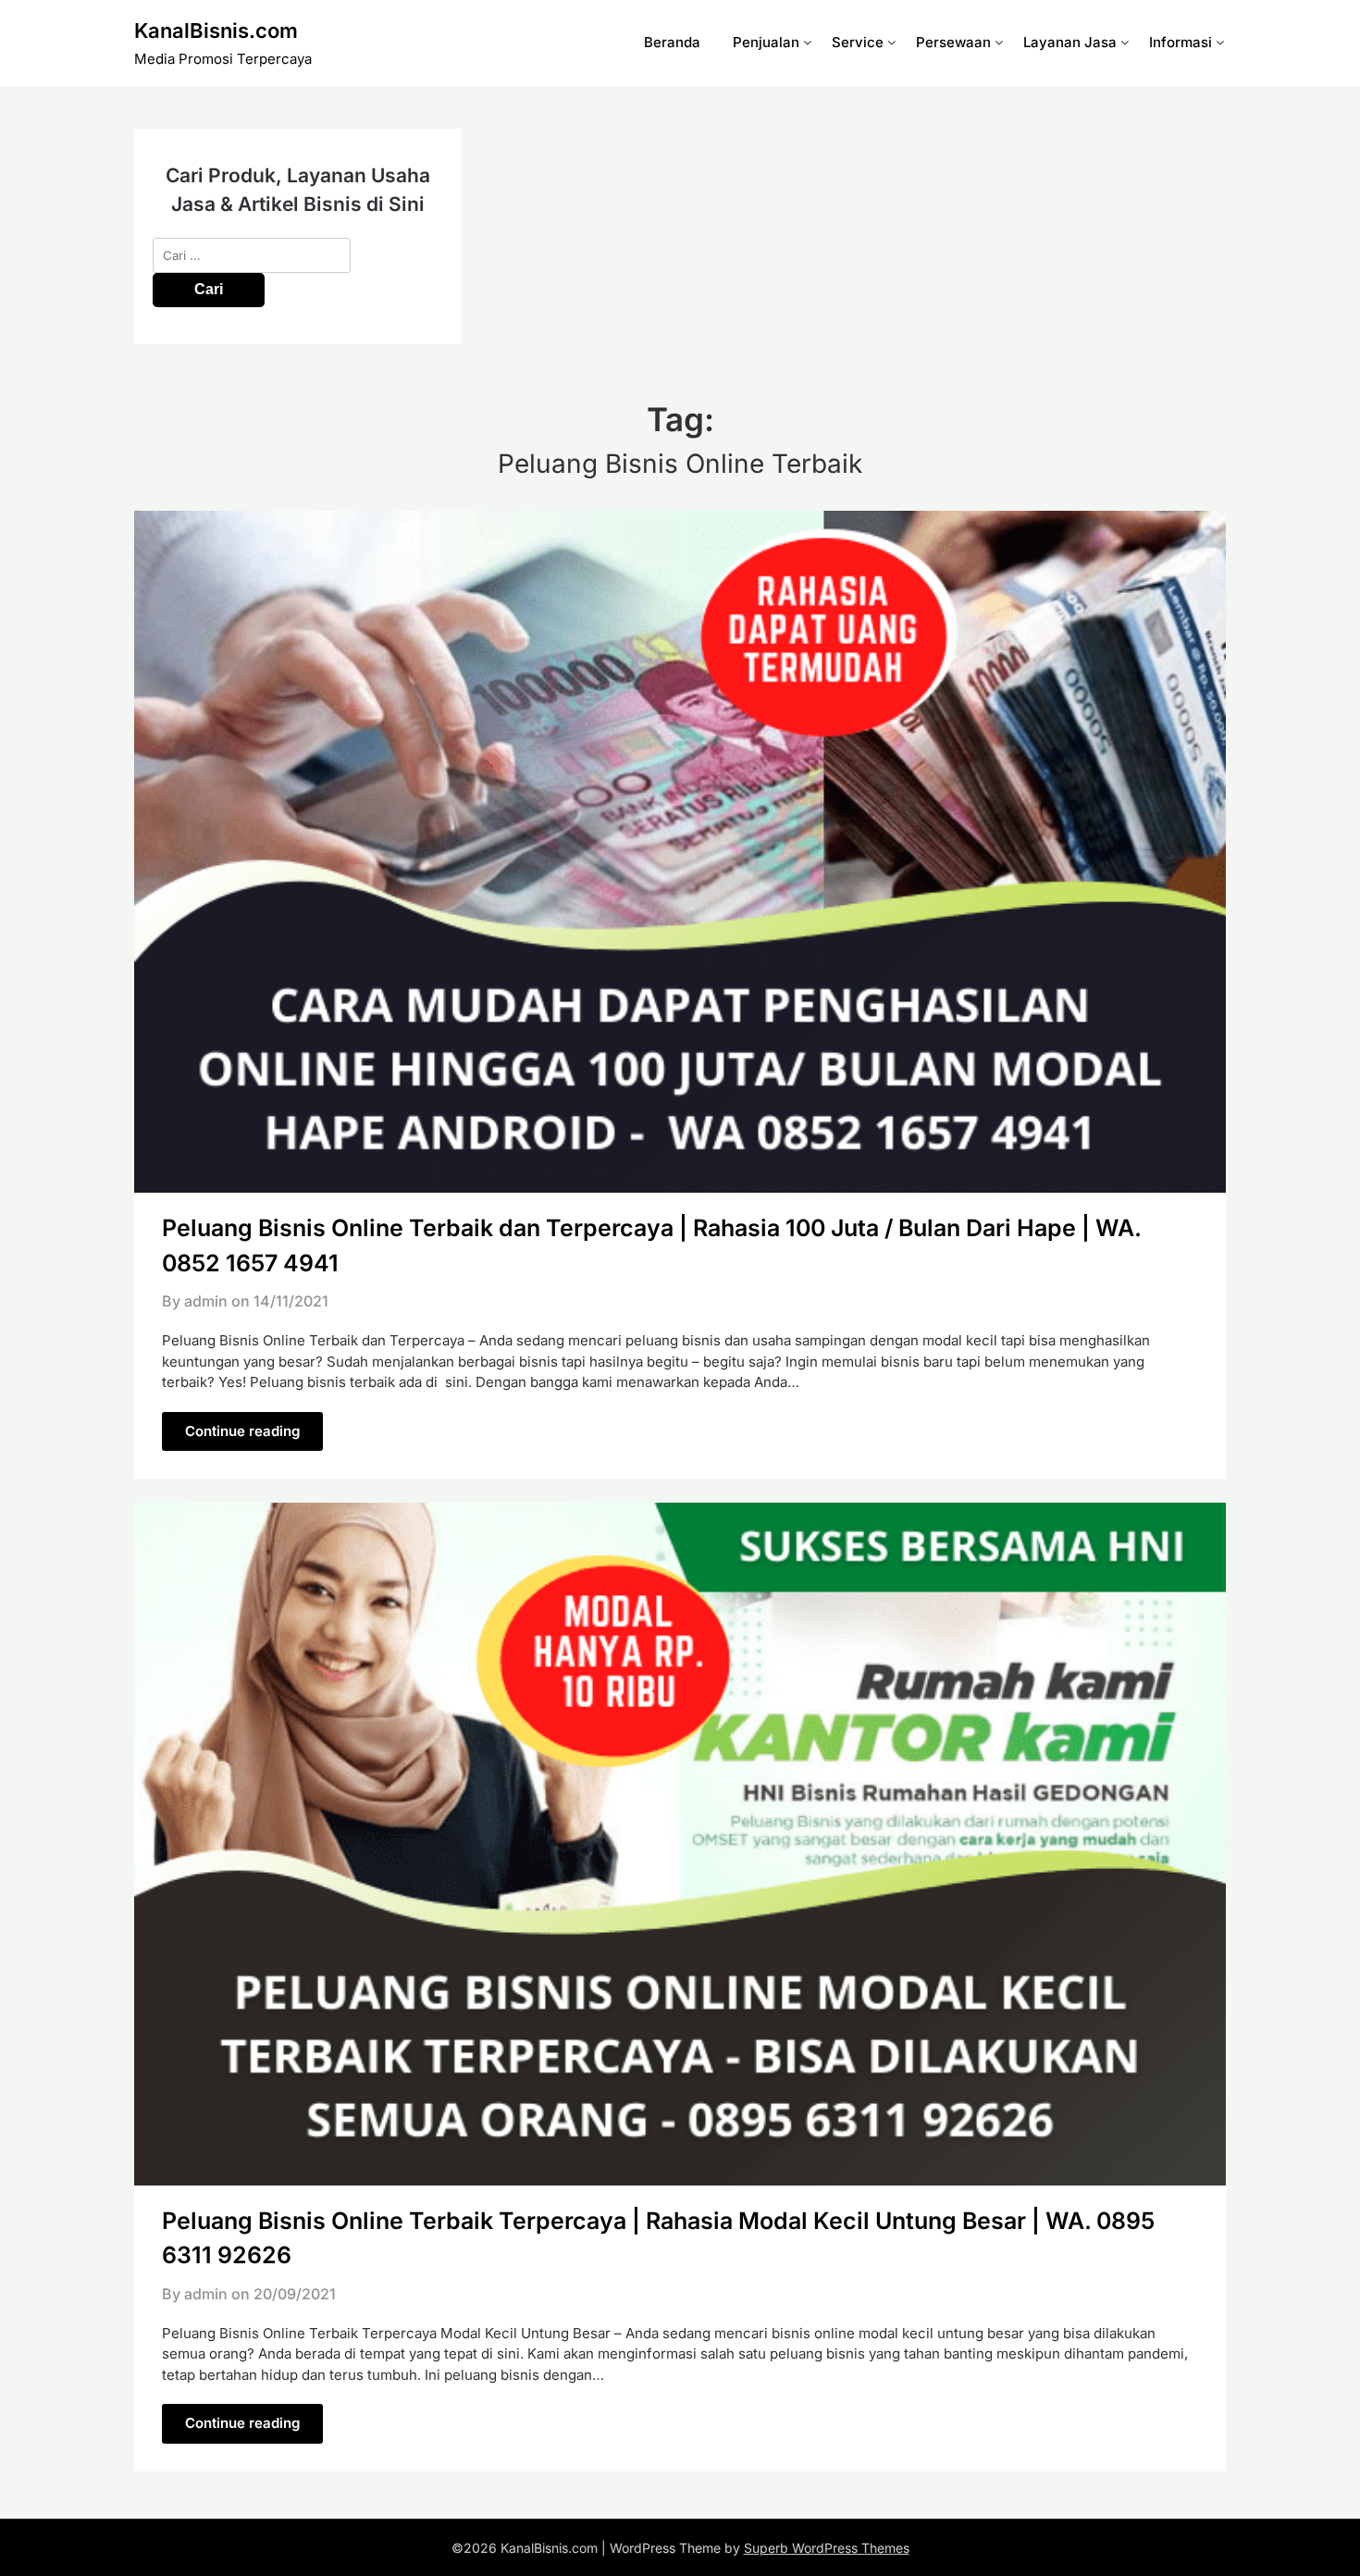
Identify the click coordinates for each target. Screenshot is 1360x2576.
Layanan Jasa (1070, 42)
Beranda (672, 42)
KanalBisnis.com (216, 31)
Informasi (1181, 42)
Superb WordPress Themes (827, 2548)
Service (858, 42)
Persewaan (953, 42)
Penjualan (766, 42)
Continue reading (242, 1431)
